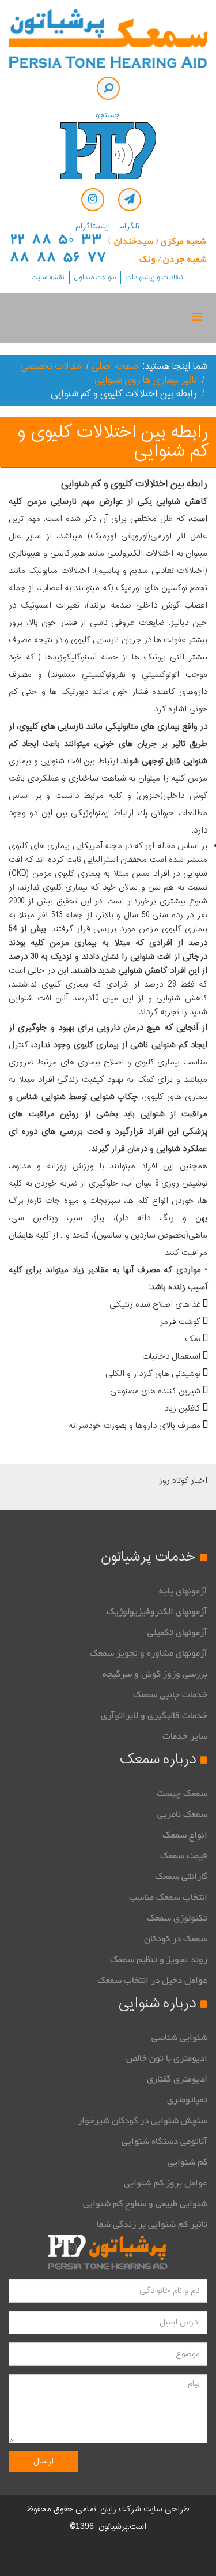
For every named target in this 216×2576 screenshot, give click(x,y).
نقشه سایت (48, 278)
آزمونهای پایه (183, 1591)
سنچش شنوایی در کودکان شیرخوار (143, 2121)
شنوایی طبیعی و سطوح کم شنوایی (145, 2204)
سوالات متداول (95, 278)
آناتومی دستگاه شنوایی (164, 2142)
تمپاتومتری (187, 2100)
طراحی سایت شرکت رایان (145, 2509)
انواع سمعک (185, 1835)
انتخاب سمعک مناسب (168, 1898)
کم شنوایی (187, 2162)
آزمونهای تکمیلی (177, 1633)
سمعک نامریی (182, 1814)
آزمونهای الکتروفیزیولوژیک (157, 1612)
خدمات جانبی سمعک (170, 1695)
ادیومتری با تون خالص (167, 2058)
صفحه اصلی (115, 366)
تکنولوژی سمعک (177, 1918)
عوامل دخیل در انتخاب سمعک (152, 1981)
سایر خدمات (185, 1737)
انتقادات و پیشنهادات (155, 278)
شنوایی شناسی (179, 2038)
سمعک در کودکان (176, 1939)
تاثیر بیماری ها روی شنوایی (146, 380)
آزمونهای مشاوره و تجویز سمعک (149, 1653)
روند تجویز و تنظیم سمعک (159, 1960)
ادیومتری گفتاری (177, 2079)
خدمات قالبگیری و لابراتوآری (154, 1716)
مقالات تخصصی (51, 366)
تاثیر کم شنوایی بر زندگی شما (152, 2225)
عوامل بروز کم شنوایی (166, 2183)
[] (108, 88)
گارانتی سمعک (181, 1877)
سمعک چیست (182, 1794)
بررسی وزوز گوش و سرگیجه (155, 1674)
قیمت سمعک (184, 1856)
